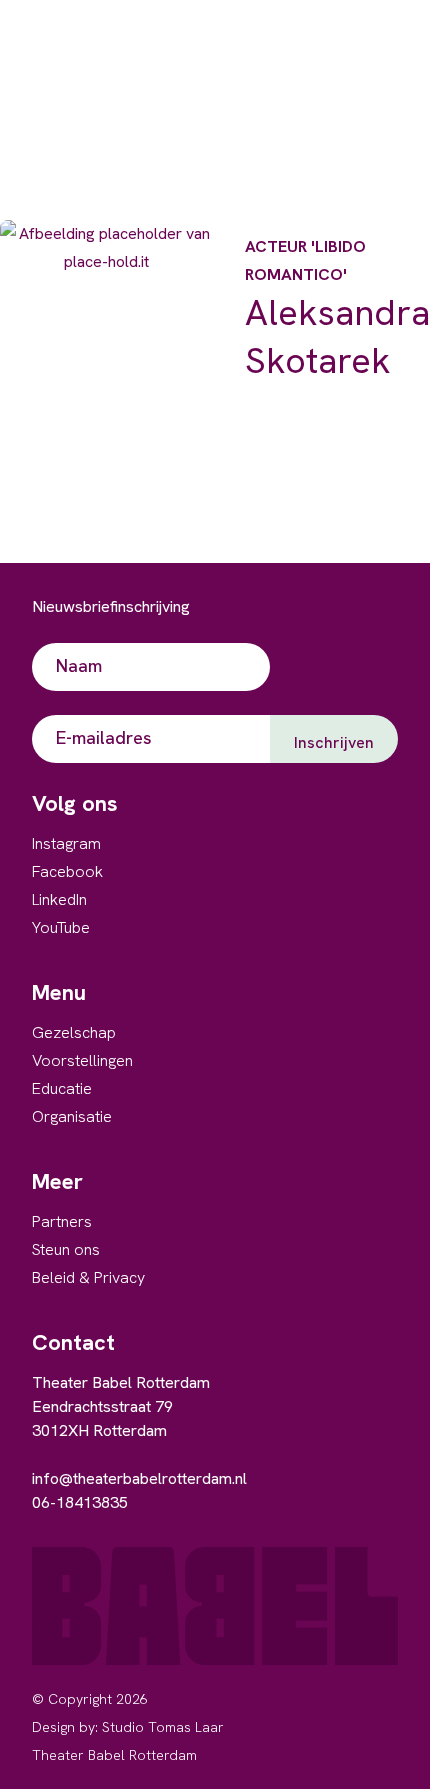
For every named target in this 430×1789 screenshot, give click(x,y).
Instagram (66, 843)
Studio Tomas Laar (163, 1727)
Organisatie (72, 1116)
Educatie (62, 1088)
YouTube (61, 927)
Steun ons (66, 1249)
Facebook (67, 871)
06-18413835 (80, 1502)
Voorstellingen (82, 1060)
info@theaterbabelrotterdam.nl (139, 1478)
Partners (62, 1221)
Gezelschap (74, 1032)
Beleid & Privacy (88, 1277)
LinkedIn (59, 899)
